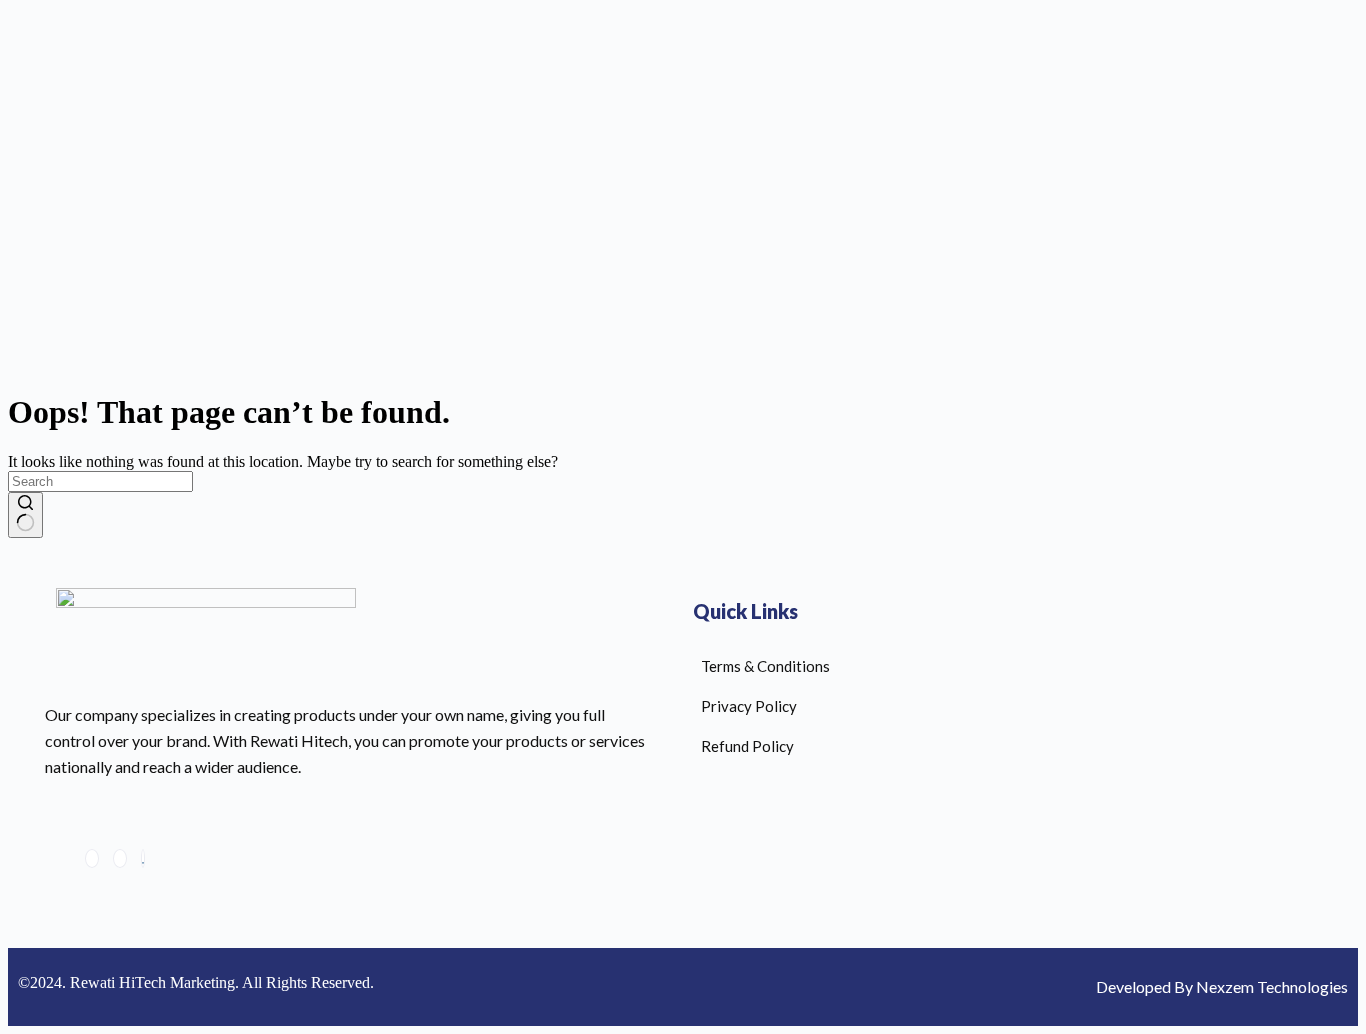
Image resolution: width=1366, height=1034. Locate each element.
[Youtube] (143, 858)
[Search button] (25, 515)
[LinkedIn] (120, 858)
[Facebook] (92, 858)
